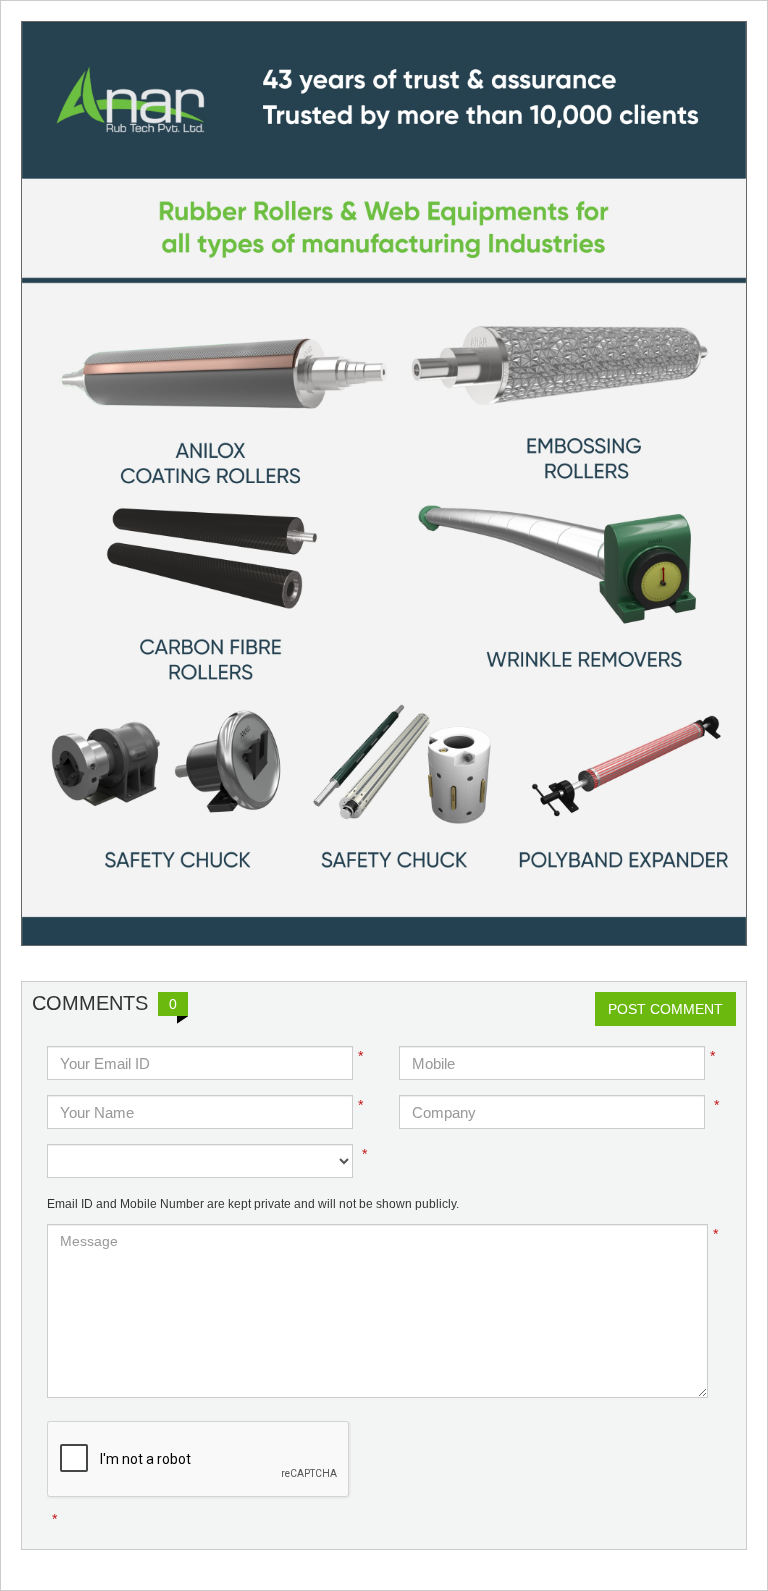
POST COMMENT (665, 1009)
